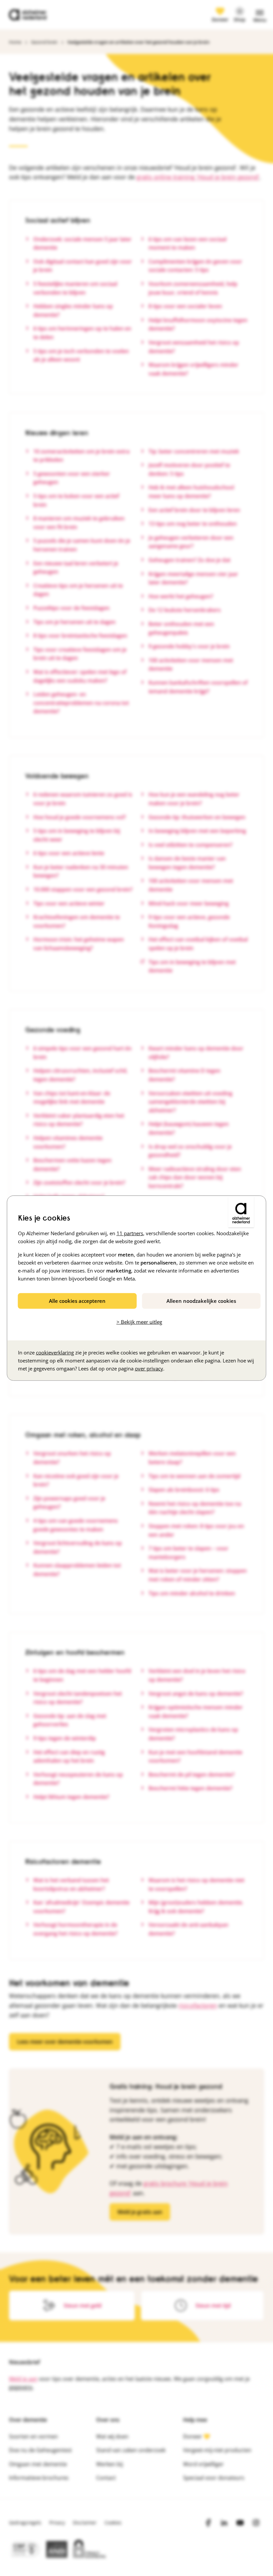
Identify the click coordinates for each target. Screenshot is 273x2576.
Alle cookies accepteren (77, 1300)
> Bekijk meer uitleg (139, 1322)
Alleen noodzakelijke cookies (201, 1300)
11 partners (130, 1233)
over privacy (149, 1368)
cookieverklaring (55, 1352)
